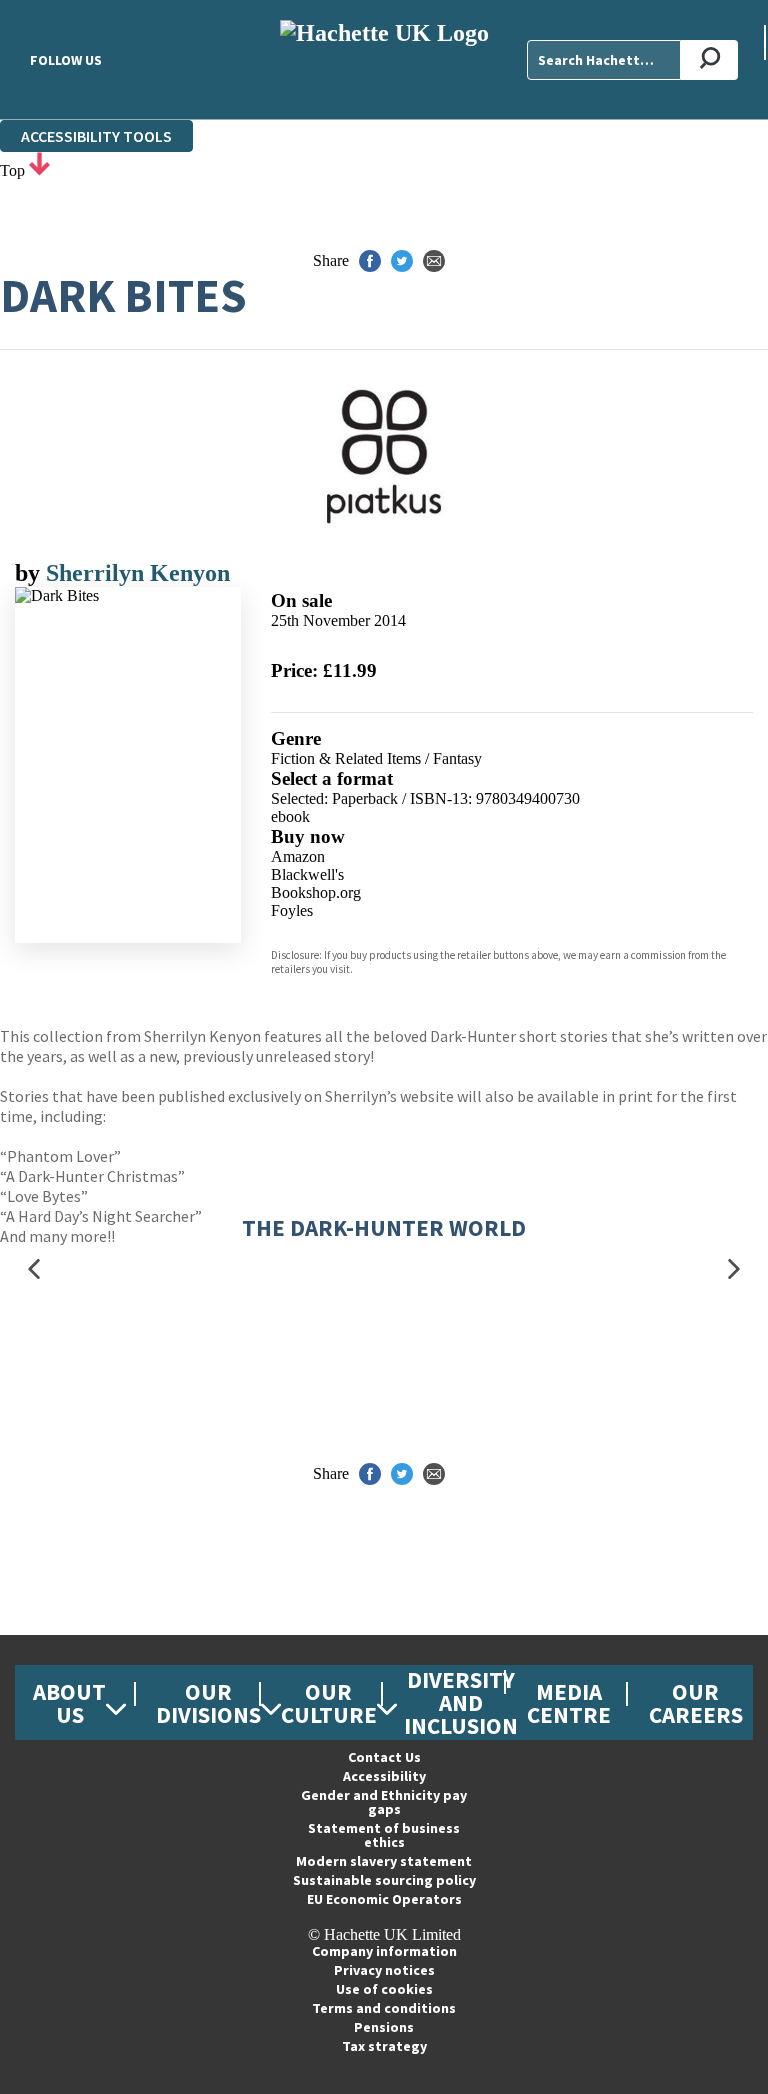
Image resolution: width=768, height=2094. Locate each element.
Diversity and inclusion (461, 1702)
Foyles (292, 910)
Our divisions (208, 1703)
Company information (384, 1951)
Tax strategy (384, 2046)
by (30, 573)
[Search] (709, 60)
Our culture (329, 1703)
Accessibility (384, 1776)
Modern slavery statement (384, 1861)
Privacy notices (384, 1970)
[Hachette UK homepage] (384, 59)
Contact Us (384, 1757)
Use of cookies (384, 1989)
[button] (34, 1269)
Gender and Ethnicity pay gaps (384, 1802)
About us (69, 1703)
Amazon (298, 856)
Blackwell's (307, 874)
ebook (290, 816)
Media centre (569, 1703)
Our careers (696, 1703)
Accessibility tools (96, 136)
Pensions (384, 2027)
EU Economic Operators (384, 1899)
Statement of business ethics (384, 1835)
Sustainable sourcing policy (384, 1880)
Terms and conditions (384, 2008)
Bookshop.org (316, 892)
